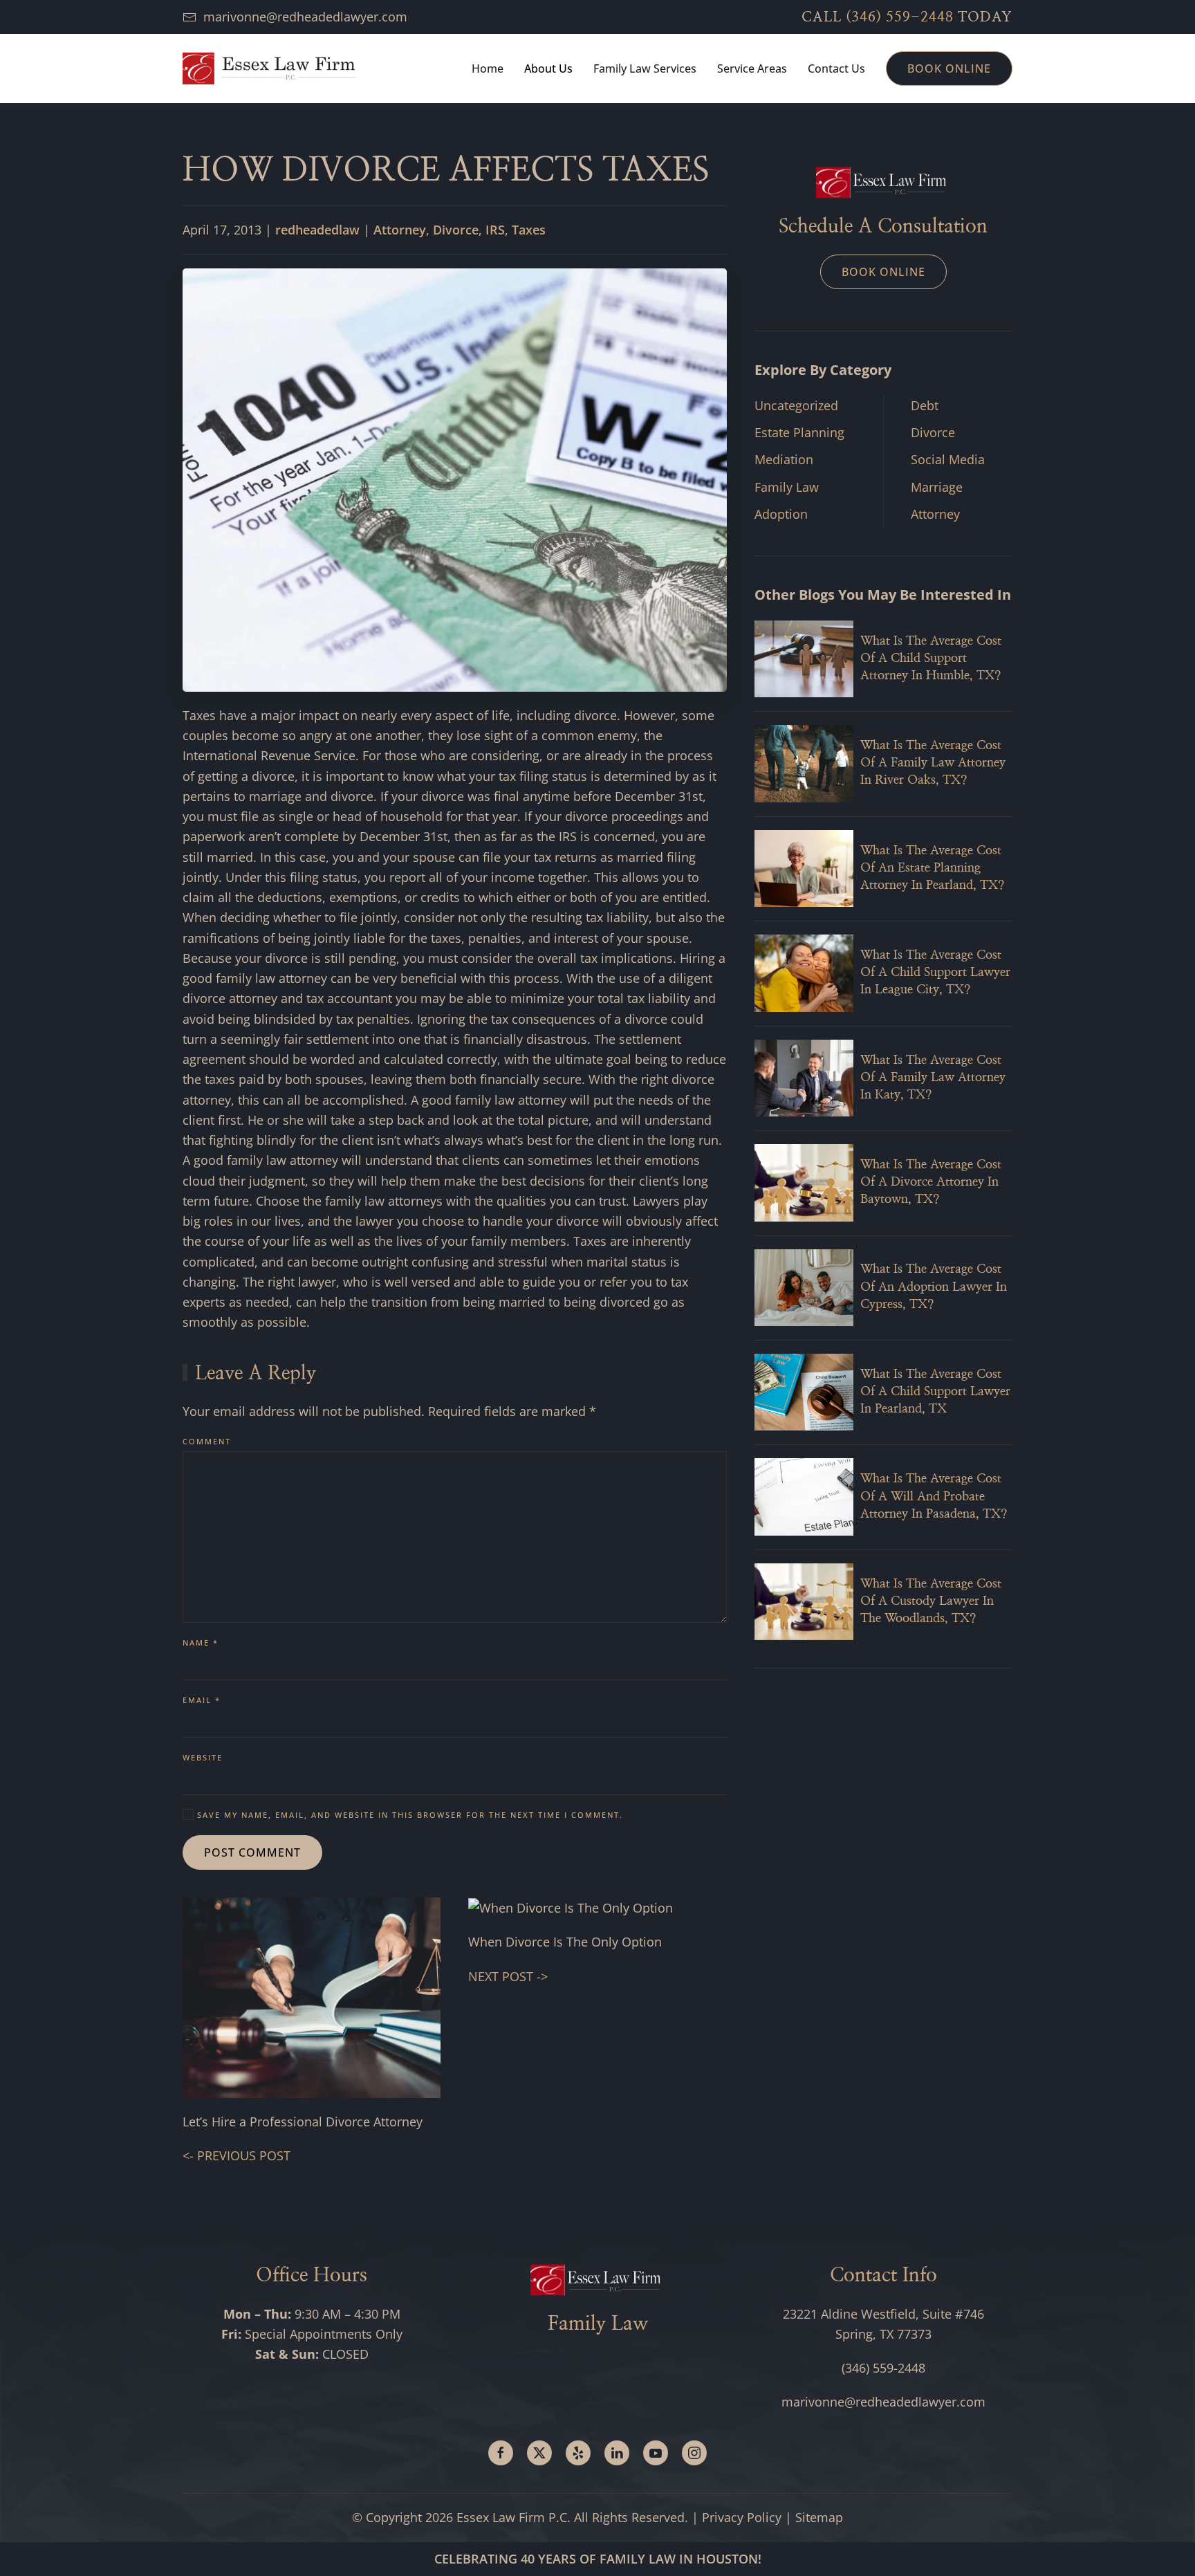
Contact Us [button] (836, 68)
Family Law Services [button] (645, 68)
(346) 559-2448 (900, 17)
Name (201, 1643)
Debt (925, 405)
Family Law (787, 487)
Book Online (949, 68)
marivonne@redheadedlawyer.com (305, 17)
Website (203, 1757)
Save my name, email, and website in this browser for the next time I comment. (408, 1815)
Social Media (948, 459)
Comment (207, 1441)
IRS (495, 230)
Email (202, 1700)
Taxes (529, 230)
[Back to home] (269, 68)
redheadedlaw (317, 230)
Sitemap (819, 2517)
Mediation (784, 459)
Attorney (400, 230)
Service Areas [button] (752, 68)
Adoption (781, 514)
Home (488, 68)
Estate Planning (799, 432)
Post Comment (252, 1852)
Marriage (937, 487)
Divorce (456, 230)
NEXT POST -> (508, 1976)
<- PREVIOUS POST (237, 2155)
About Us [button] (548, 68)
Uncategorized (796, 405)
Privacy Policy (742, 2517)
